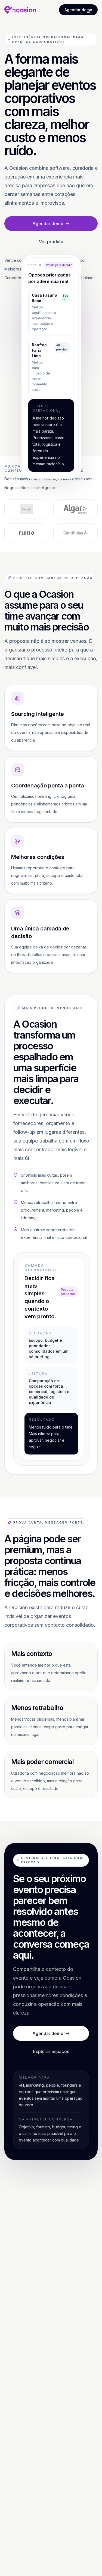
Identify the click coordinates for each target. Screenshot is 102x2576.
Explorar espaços (51, 2051)
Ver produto (51, 242)
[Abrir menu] (88, 13)
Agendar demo (48, 224)
